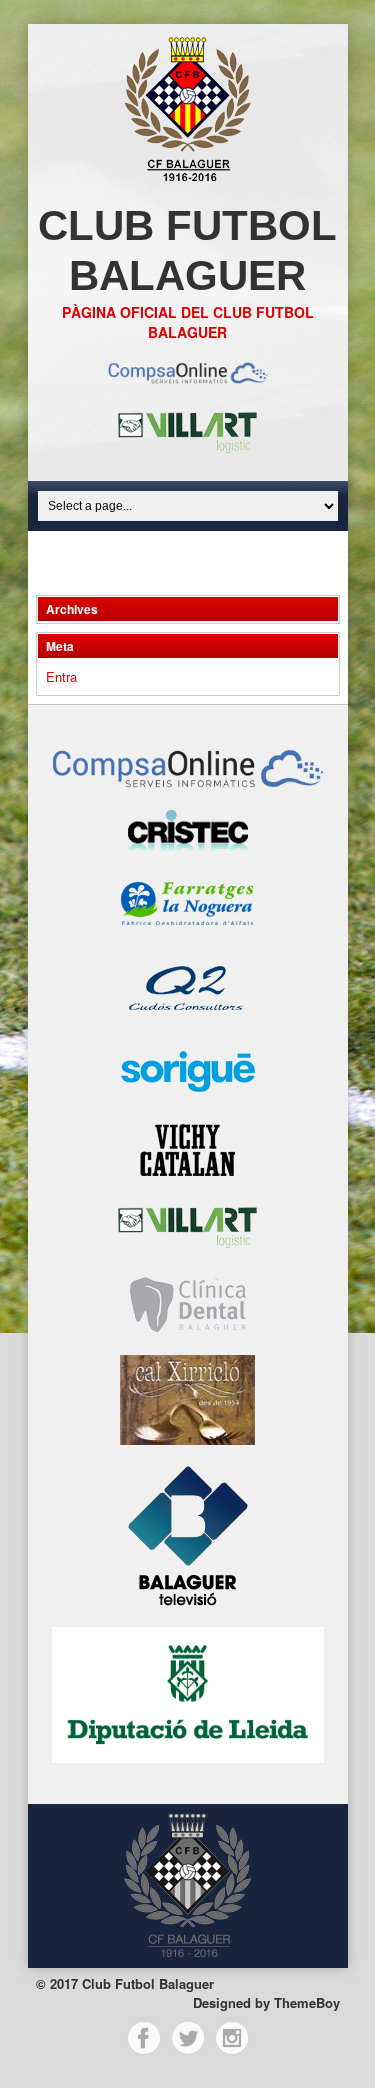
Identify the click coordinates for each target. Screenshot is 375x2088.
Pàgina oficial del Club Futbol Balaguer (188, 322)
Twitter (188, 2038)
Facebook (144, 2038)
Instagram (232, 2038)
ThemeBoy (307, 2002)
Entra (61, 676)
